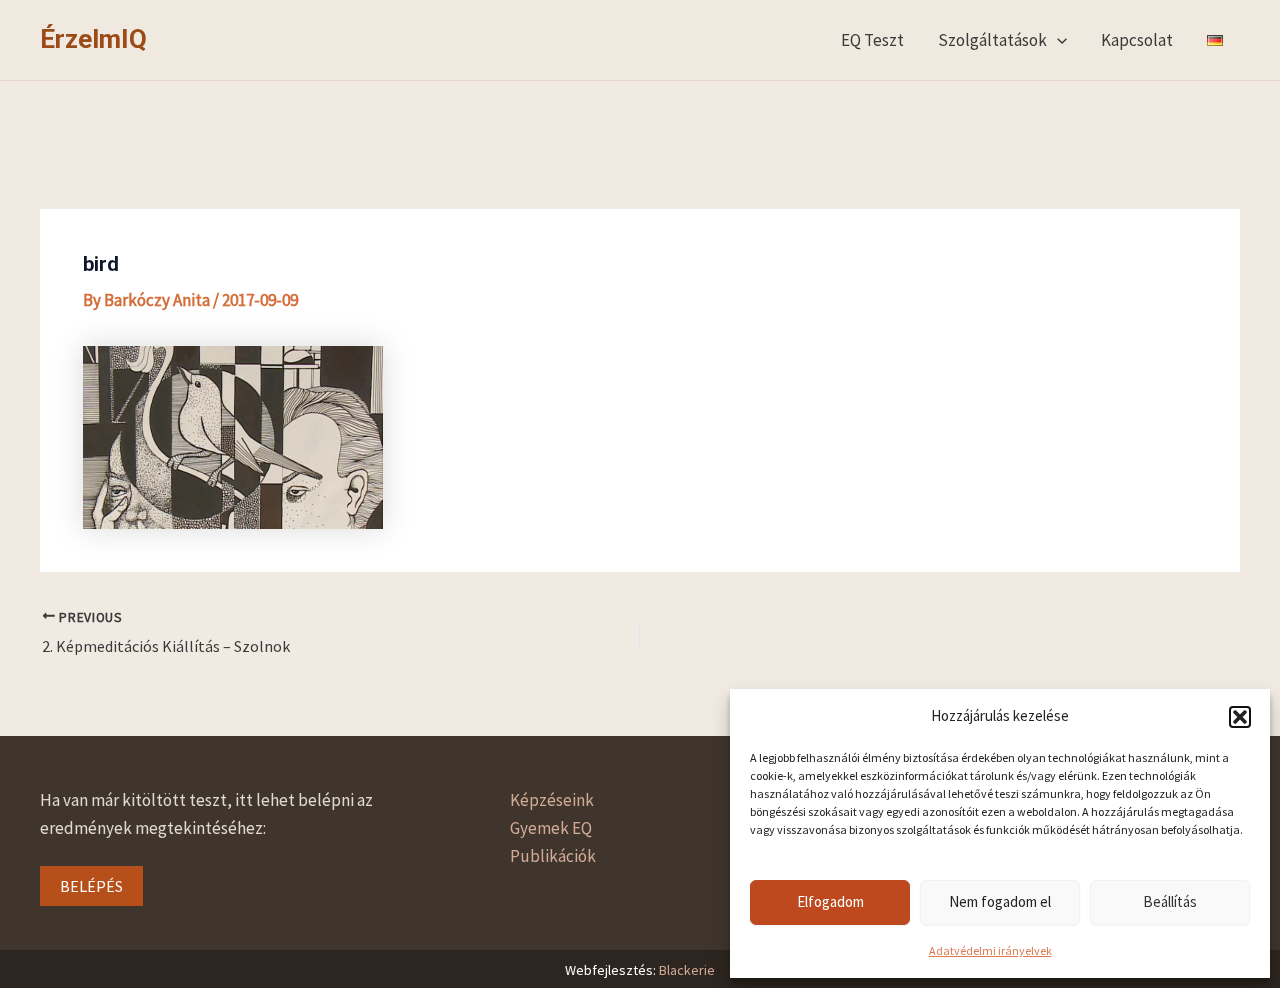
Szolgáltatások (992, 40)
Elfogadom (830, 901)
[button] (1240, 717)
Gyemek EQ (551, 828)
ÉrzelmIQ (93, 39)
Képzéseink (552, 800)
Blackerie (687, 970)
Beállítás (1170, 901)
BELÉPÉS (91, 886)
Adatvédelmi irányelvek (990, 950)
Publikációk (553, 856)
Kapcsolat (1137, 40)
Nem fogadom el (1000, 901)
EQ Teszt (872, 40)
